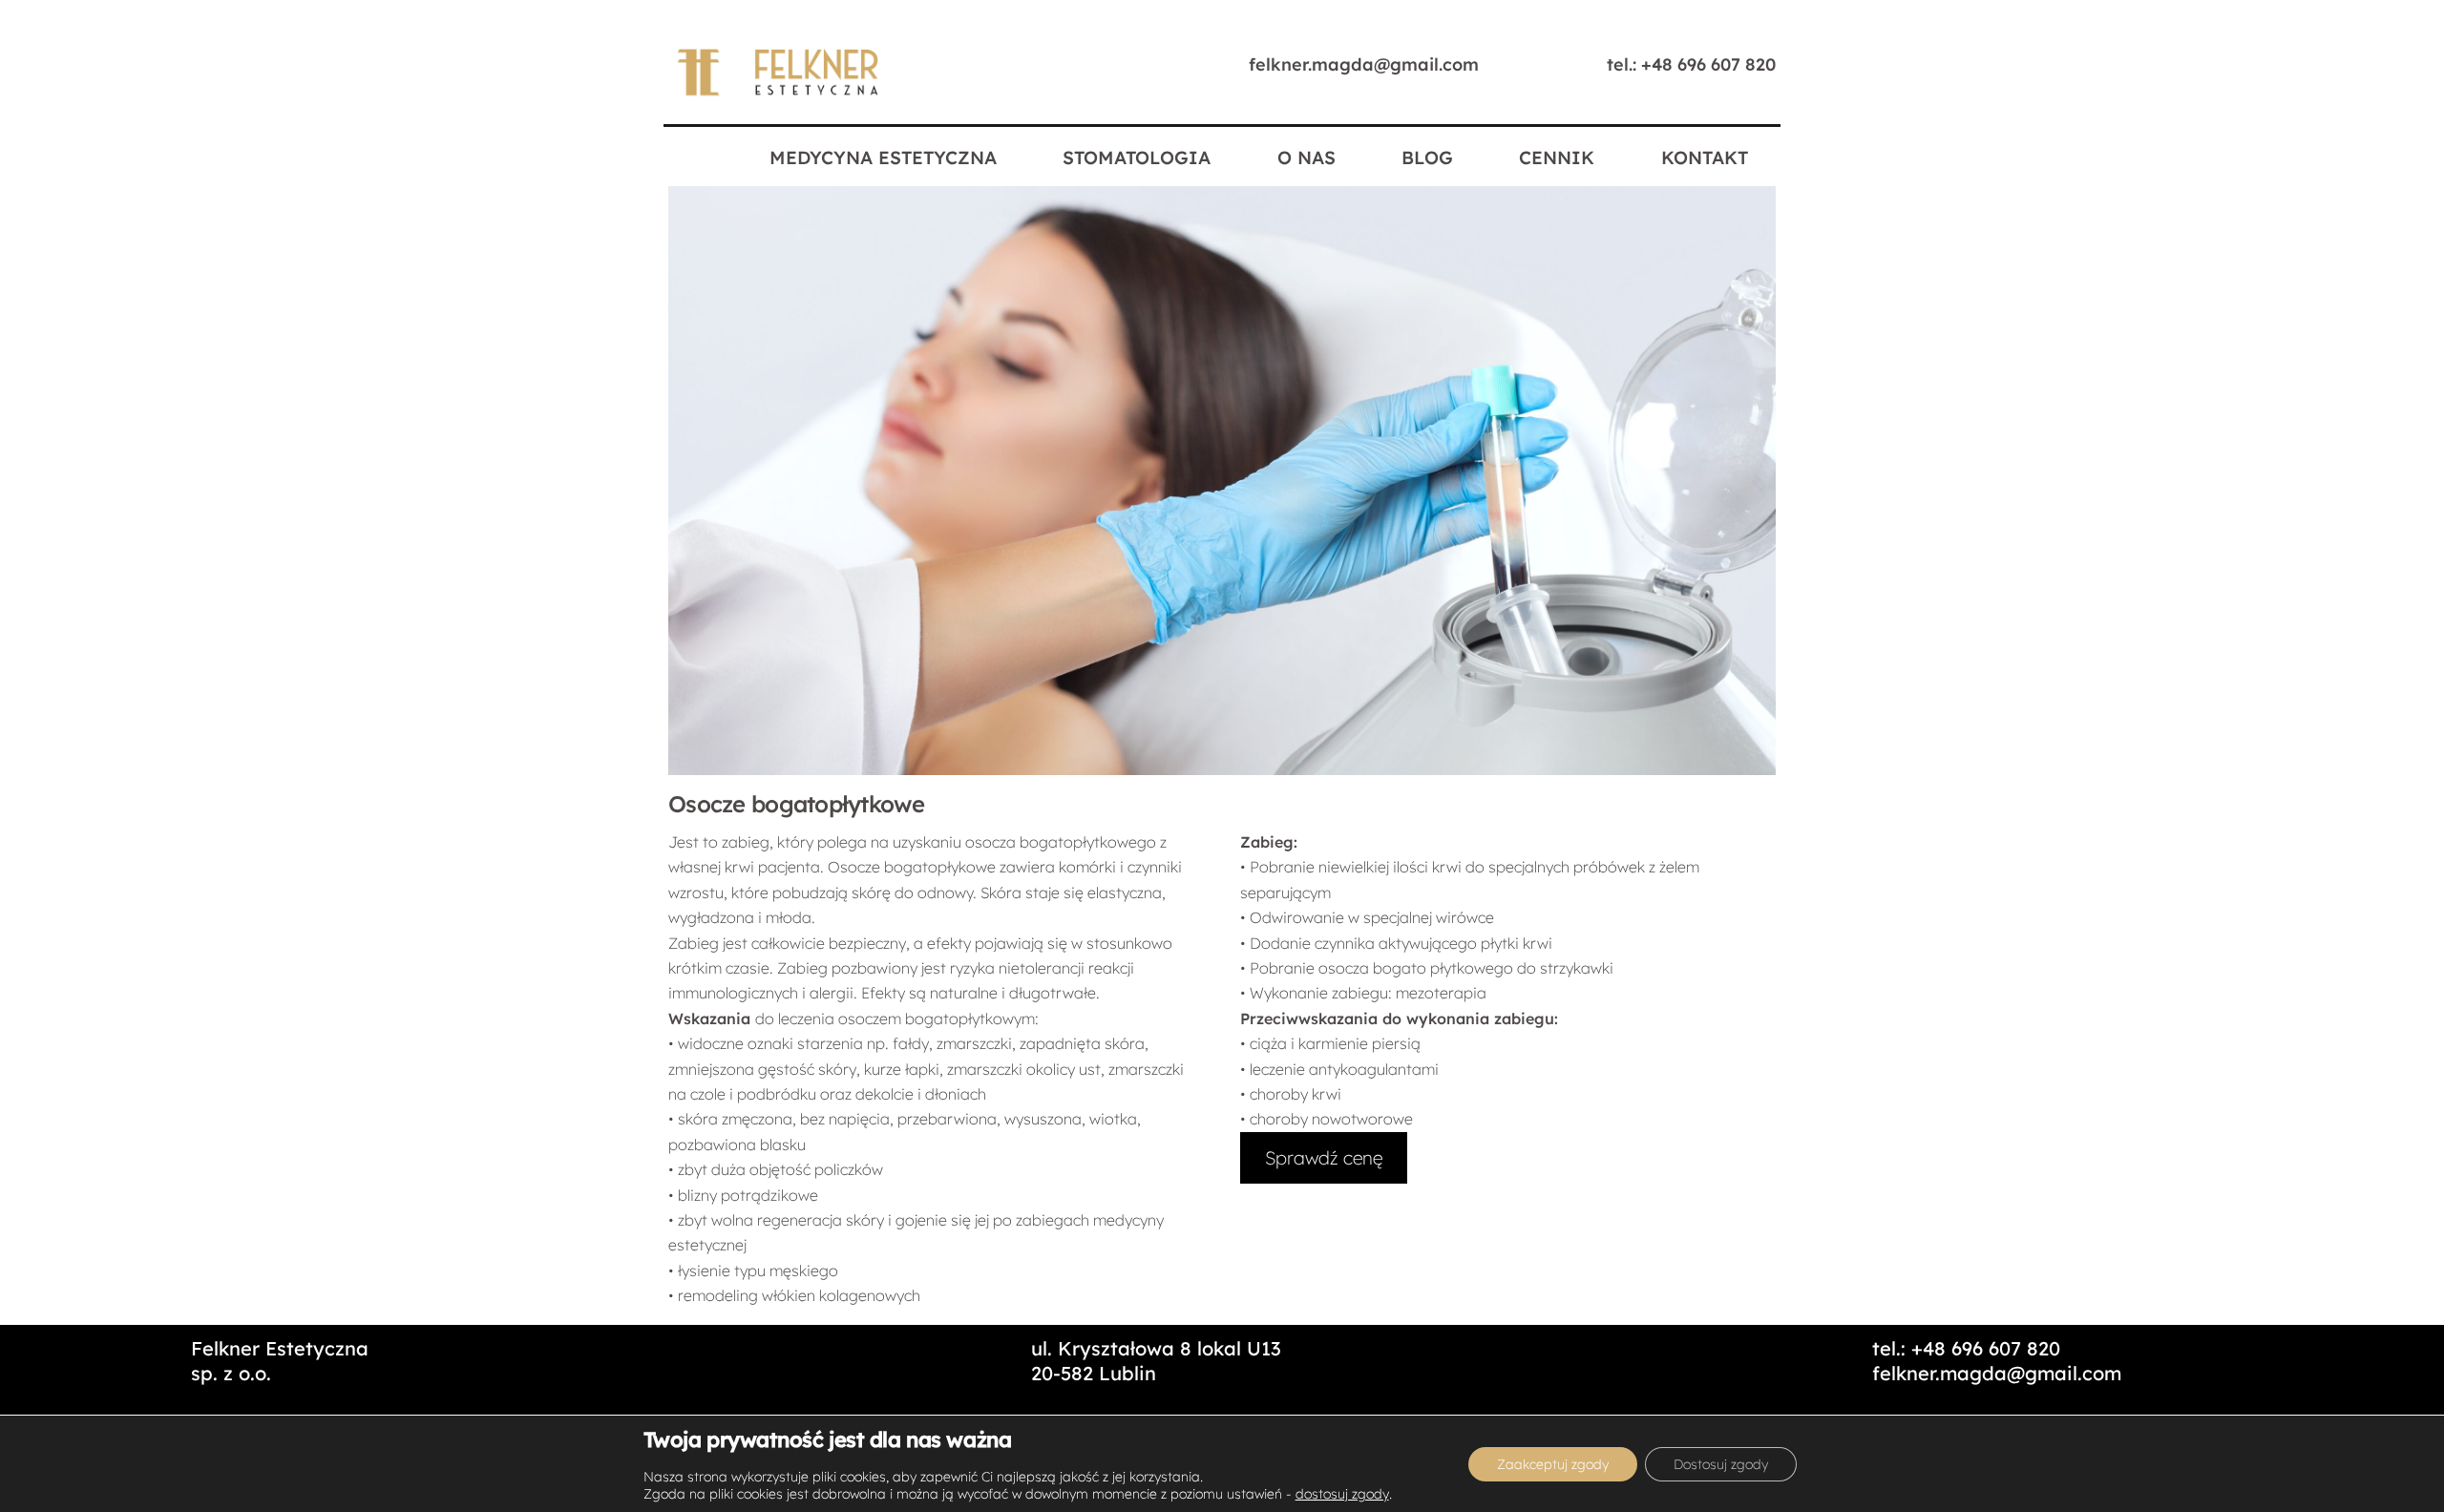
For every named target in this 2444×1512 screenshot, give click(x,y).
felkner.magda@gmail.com (1364, 64)
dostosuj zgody (1342, 1494)
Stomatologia (1137, 157)
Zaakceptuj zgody (1553, 1464)
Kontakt (1705, 157)
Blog (1427, 157)
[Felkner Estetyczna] (779, 94)
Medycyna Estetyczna (883, 157)
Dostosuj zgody (1721, 1464)
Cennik (1557, 157)
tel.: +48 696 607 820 (1691, 64)
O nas (1306, 157)
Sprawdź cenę (1324, 1158)
